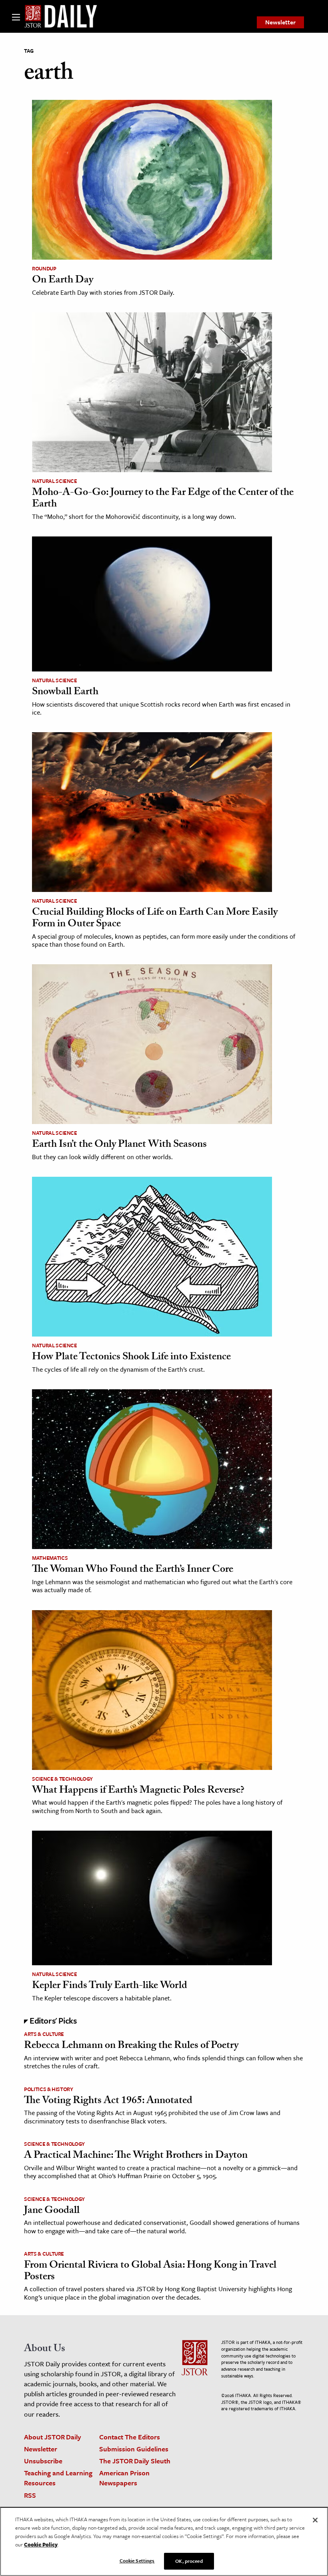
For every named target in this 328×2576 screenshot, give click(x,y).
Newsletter (280, 22)
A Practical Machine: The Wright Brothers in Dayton (136, 2156)
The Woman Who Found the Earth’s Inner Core (133, 1570)
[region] (164, 2541)
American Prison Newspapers (124, 2478)
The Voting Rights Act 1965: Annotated (108, 2101)
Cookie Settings (137, 2560)
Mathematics (50, 1558)
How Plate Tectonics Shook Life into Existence (131, 1358)
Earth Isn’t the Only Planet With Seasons (119, 1145)
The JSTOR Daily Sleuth (135, 2461)
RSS (30, 2495)
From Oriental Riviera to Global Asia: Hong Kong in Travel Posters (150, 2272)
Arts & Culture (44, 2034)
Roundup (44, 268)
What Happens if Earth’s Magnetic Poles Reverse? (138, 1791)
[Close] (315, 2520)
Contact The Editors (130, 2437)
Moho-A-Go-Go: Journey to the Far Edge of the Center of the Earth (163, 499)
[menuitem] (280, 22)
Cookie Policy (41, 2544)
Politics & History (49, 2089)
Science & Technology (62, 1779)
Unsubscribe (43, 2461)
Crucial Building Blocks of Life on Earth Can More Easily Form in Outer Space (155, 919)
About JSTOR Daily (53, 2437)
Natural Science (55, 481)
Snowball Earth (65, 693)
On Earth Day (63, 281)
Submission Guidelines (134, 2449)
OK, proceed (189, 2561)
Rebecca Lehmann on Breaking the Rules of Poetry (131, 2046)
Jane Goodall (52, 2211)
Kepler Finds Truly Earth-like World (110, 1986)
